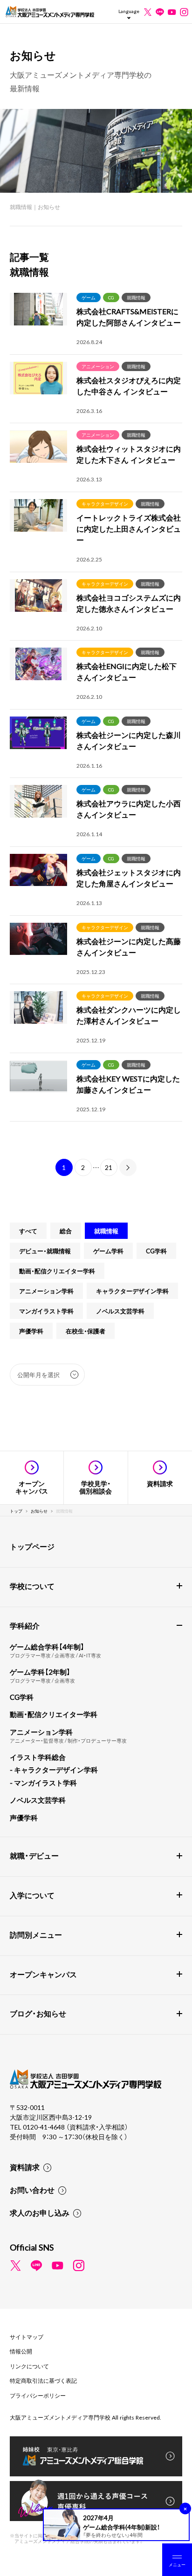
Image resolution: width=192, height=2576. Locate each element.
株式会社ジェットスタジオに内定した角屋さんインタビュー (129, 878)
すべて (28, 1231)
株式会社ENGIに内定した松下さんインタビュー (127, 671)
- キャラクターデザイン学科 (54, 1770)
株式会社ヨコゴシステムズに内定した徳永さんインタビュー (129, 603)
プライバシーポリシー (38, 2395)
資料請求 (25, 2167)
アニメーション (98, 366)
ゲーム (89, 297)
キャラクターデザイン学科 (132, 1291)
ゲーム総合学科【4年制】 (47, 1647)
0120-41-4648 (45, 2127)
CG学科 (156, 1251)
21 (109, 1167)
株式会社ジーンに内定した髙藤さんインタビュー (129, 947)
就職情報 (136, 297)
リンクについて (29, 2366)
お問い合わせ (32, 2190)
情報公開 (21, 2351)
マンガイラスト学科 (46, 1311)
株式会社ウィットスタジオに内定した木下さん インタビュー (129, 454)
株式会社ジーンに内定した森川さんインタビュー (129, 740)
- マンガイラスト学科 (43, 1783)
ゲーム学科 (108, 1251)
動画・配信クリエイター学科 (57, 1271)
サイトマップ (27, 2337)
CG (111, 297)
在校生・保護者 (86, 1331)
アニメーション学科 (46, 1291)
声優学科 (31, 1331)
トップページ (32, 1546)
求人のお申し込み (40, 2212)
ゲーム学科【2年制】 (40, 1672)
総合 (66, 1231)
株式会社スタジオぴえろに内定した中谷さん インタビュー (129, 385)
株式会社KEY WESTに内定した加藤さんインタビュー (128, 1084)
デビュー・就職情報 (45, 1251)
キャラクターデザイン (105, 504)
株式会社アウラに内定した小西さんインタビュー (129, 809)
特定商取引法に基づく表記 (43, 2380)
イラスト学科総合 (38, 1757)
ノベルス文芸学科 (120, 1311)
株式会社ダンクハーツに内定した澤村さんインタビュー (129, 1015)
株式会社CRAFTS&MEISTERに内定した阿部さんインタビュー (129, 317)
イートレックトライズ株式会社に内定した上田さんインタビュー (129, 528)
